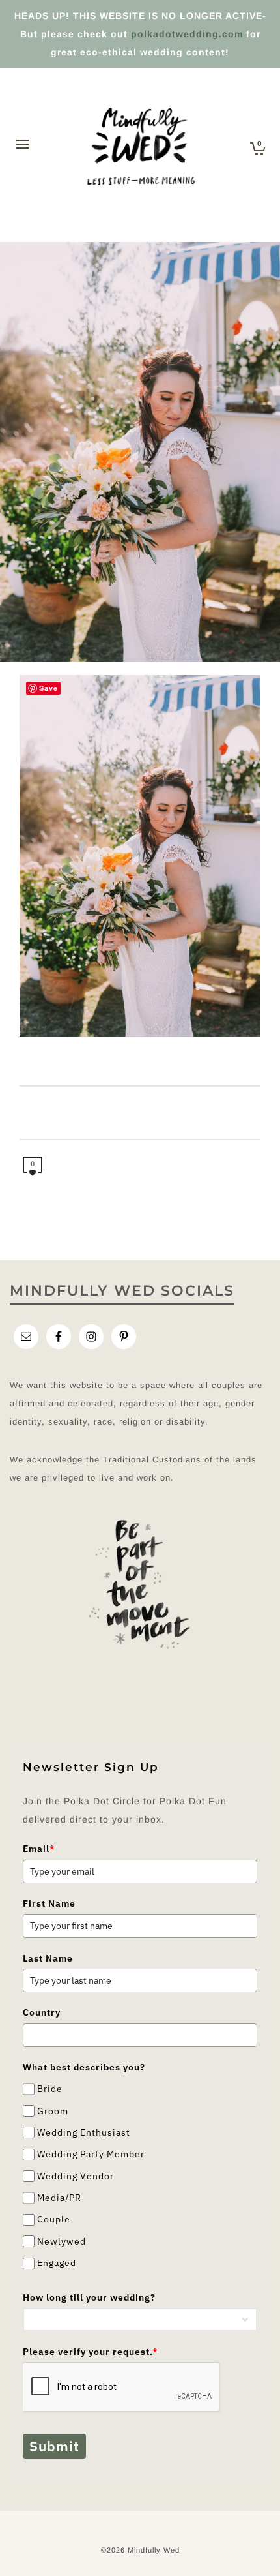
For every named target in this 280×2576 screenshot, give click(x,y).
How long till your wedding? (89, 2297)
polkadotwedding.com (187, 34)
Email (39, 1849)
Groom (53, 2111)
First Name (49, 1903)
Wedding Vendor (76, 2176)
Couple (54, 2220)
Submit (54, 2446)
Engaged (57, 2263)
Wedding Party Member (91, 2154)
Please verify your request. (91, 2352)
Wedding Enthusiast (84, 2132)
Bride (50, 2089)
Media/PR (59, 2198)
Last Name (48, 1958)
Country (42, 2012)
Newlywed (62, 2241)
